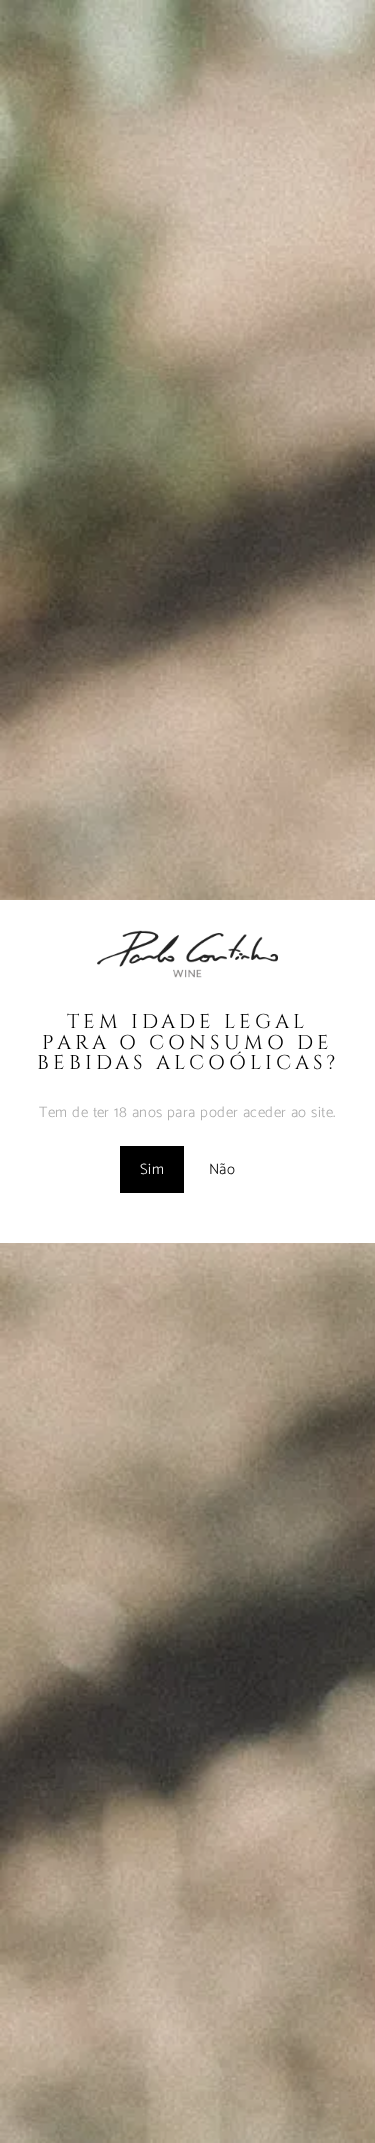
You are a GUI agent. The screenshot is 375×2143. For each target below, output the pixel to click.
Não (222, 1169)
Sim (152, 1169)
